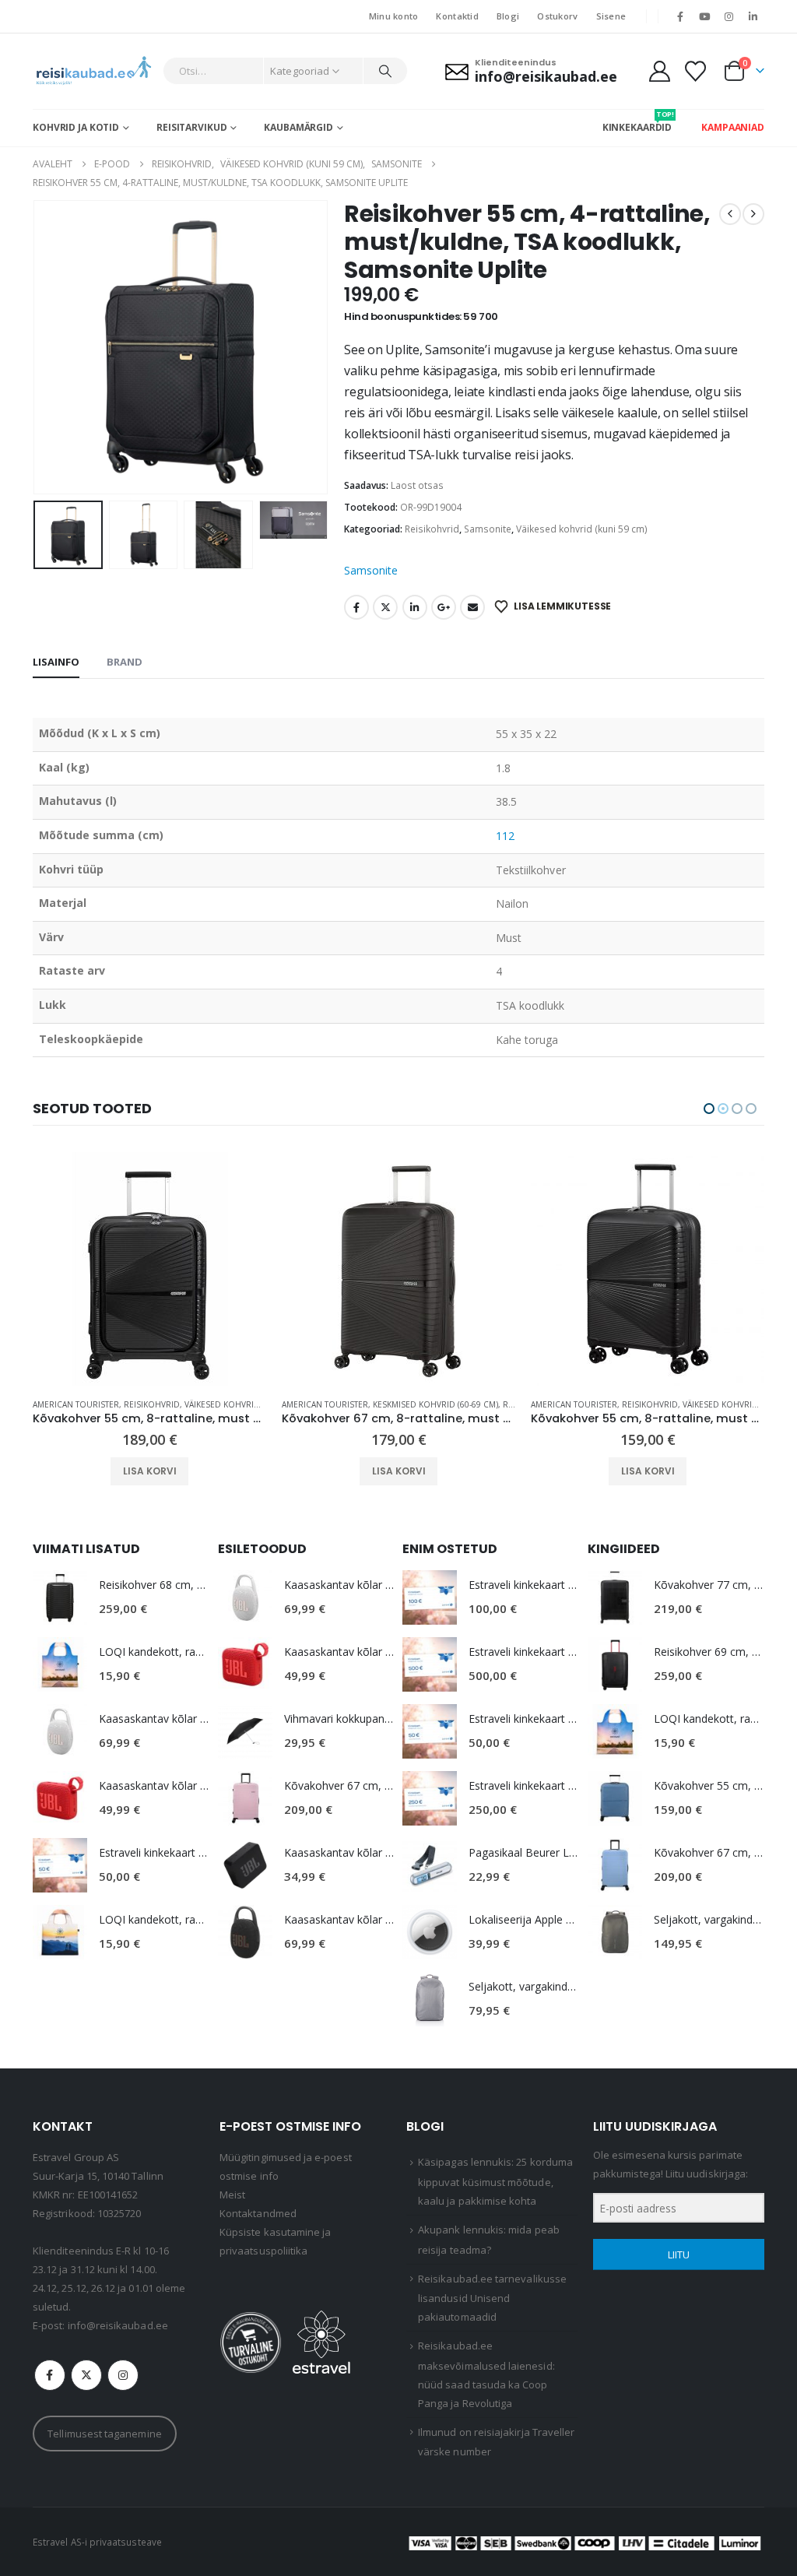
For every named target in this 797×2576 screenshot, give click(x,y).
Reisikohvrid (432, 529)
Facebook (356, 607)
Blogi (508, 16)
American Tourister (76, 1404)
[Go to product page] (149, 1269)
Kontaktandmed (258, 2213)
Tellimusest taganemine (104, 2434)
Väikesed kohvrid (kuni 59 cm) (582, 529)
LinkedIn (415, 607)
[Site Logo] (94, 71)
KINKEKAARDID (637, 121)
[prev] (730, 214)
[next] (753, 214)
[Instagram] (729, 16)
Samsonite (488, 529)
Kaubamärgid (298, 127)
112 (505, 836)
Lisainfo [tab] (56, 662)
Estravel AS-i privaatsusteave (97, 2542)
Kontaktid (457, 16)
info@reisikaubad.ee (118, 2325)
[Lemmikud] (696, 71)
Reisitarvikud (191, 127)
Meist (232, 2195)
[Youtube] (704, 16)
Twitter (385, 607)
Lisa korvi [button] (150, 1471)
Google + (444, 607)
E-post (472, 607)
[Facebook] (680, 16)
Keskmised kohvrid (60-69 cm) (186, 1404)
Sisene (611, 16)
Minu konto (394, 16)
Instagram (123, 2375)
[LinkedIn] (753, 16)
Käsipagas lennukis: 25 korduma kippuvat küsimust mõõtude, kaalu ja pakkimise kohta (495, 2181)
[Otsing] (385, 71)
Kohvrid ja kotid (76, 127)
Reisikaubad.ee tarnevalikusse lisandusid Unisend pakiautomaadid (492, 2298)
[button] (37, 347)
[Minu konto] (659, 71)
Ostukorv (557, 16)
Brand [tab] (125, 662)
